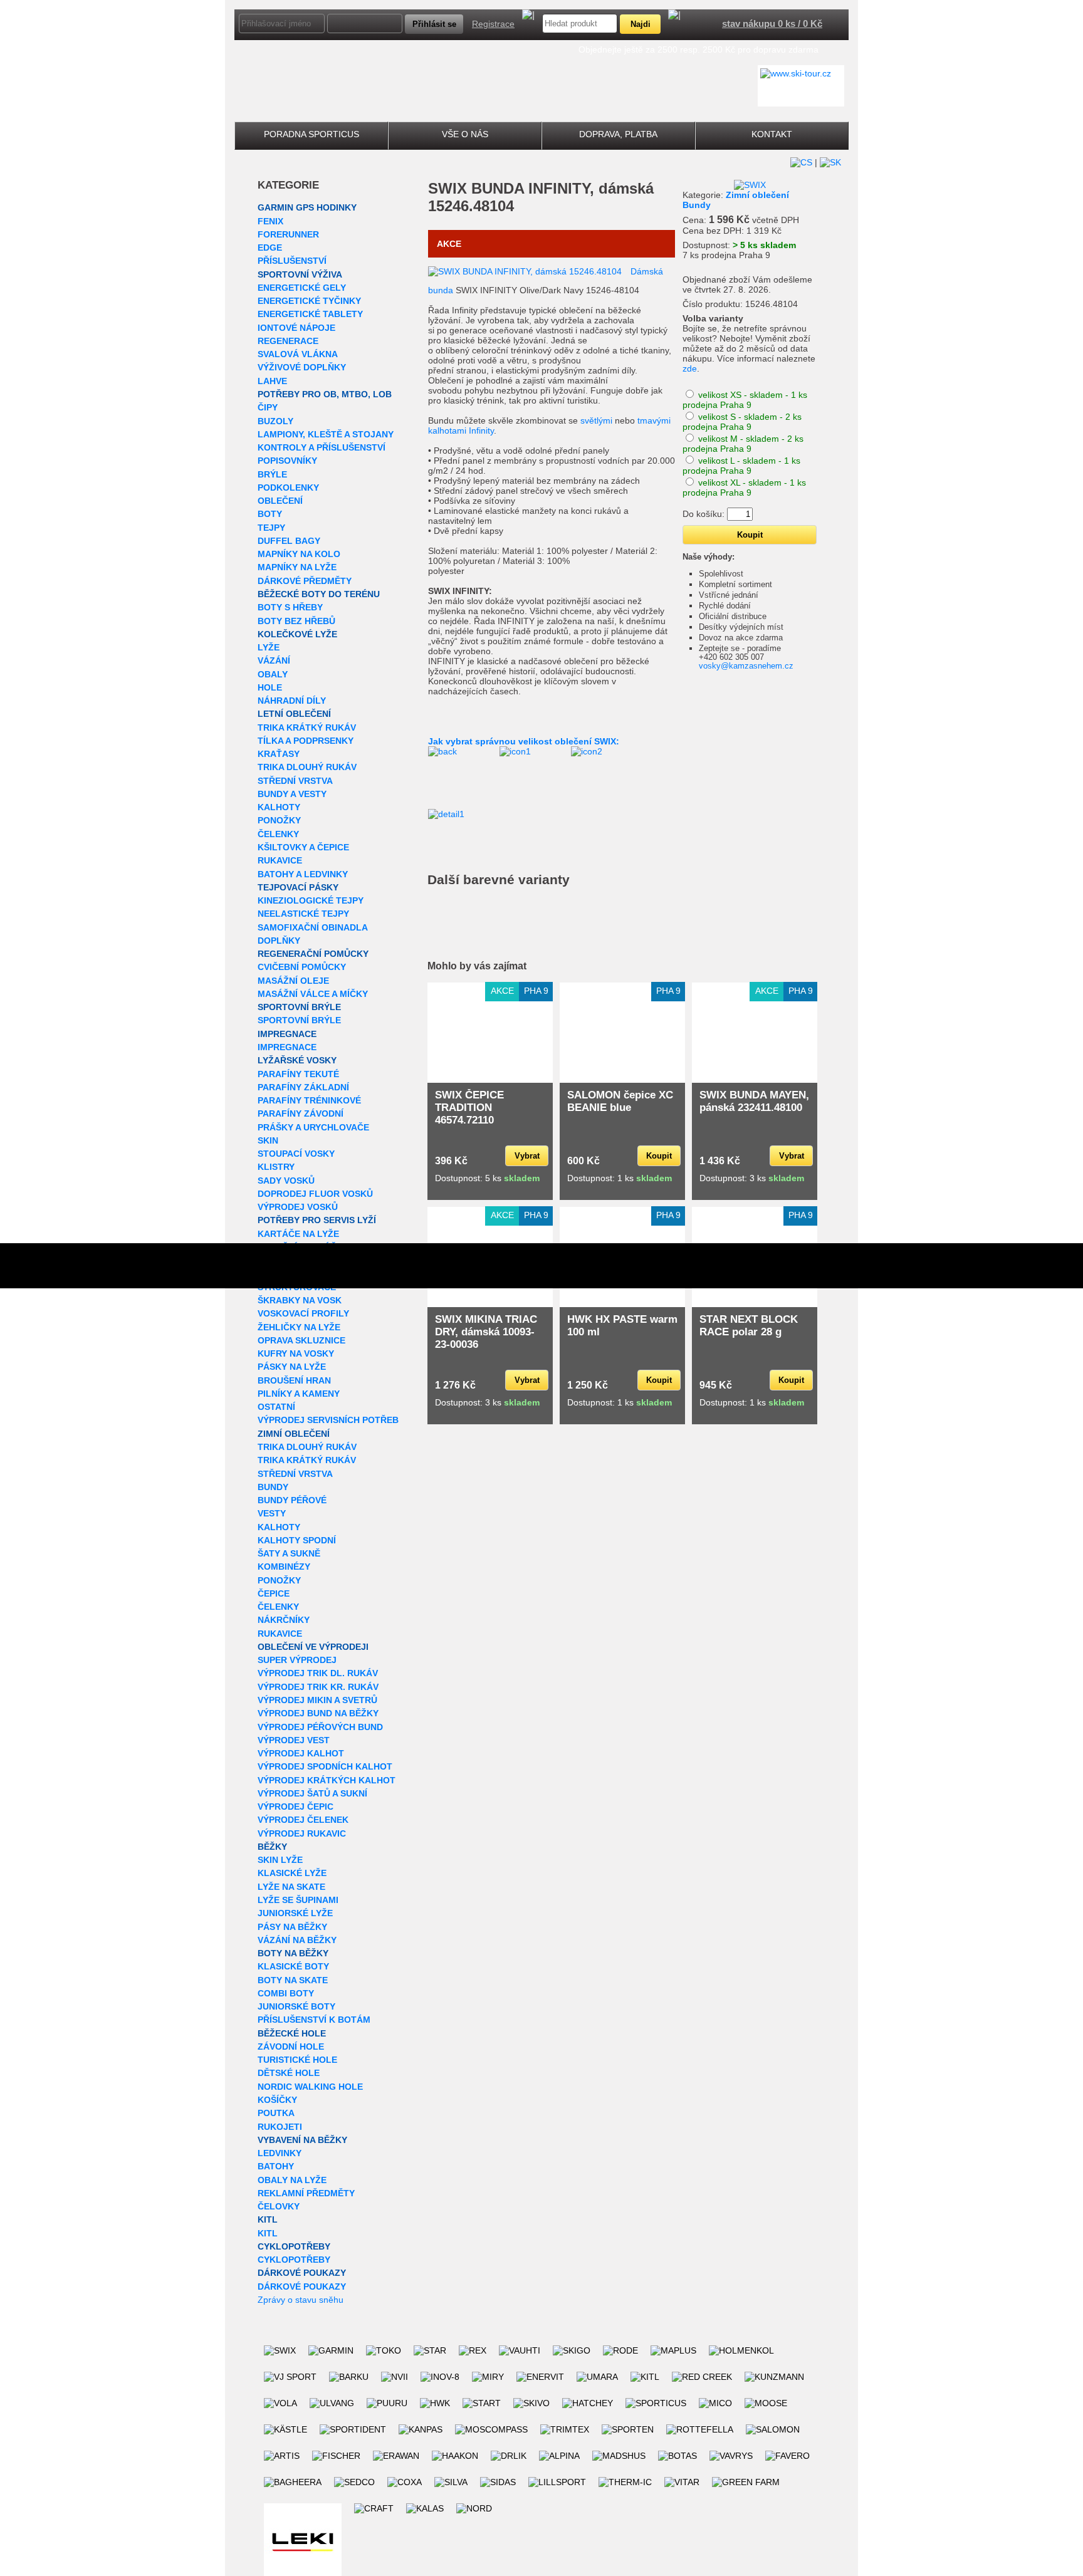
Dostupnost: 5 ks (487, 1178)
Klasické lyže (292, 1873)
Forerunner (288, 234)
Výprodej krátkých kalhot (327, 1780)
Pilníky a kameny (299, 1394)
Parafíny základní (303, 1087)
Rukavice (280, 860)
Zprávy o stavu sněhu (301, 2300)
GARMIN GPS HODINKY (307, 207)
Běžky (272, 1847)
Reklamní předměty (306, 2193)
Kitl (268, 2219)
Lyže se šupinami (298, 1900)
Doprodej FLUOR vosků (315, 1194)
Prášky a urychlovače (313, 1127)
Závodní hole (291, 2047)
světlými (596, 420)
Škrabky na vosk (300, 1300)
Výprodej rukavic (302, 1833)
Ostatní (276, 1407)
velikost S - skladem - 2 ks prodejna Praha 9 (742, 422)
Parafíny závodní (301, 1113)
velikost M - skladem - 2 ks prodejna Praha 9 (743, 444)
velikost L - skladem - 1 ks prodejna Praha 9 (741, 466)
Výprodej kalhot (301, 1753)
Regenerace (288, 341)
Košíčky (277, 2100)
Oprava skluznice (301, 1340)
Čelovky (279, 2206)
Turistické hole (297, 2060)
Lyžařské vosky (297, 1060)
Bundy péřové (292, 1500)
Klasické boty (293, 1966)
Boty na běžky (293, 1953)
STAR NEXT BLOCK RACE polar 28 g (749, 1326)
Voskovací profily (303, 1313)
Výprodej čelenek (303, 1820)
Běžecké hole (292, 2033)
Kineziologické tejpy (311, 900)
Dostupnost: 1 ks (620, 1178)
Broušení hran (294, 1380)
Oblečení (280, 501)
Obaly (273, 674)
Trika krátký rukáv (307, 727)
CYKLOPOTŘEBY (294, 2246)
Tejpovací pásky (298, 887)
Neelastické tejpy (303, 914)
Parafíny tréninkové (309, 1100)
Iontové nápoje (296, 328)
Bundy (273, 1487)
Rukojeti (280, 2127)
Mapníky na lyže (297, 567)
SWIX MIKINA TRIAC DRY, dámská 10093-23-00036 (486, 1332)
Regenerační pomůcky (313, 954)
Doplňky (279, 941)
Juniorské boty (296, 2006)
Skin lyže (280, 1860)
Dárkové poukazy (302, 2273)
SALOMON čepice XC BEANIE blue (620, 1101)
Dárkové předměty (305, 581)
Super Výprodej (297, 1660)
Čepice (274, 1593)
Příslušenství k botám (314, 2020)
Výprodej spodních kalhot (325, 1766)
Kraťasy (279, 754)
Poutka (276, 2113)
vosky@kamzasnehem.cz (746, 666)
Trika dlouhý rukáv (307, 767)
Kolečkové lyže (297, 634)
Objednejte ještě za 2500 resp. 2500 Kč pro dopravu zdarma (698, 50)
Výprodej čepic (296, 1807)
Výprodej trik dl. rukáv (318, 1673)
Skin (268, 1140)
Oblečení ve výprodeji (313, 1647)
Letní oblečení (294, 714)
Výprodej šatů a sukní (312, 1793)
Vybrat (527, 1156)
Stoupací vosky (296, 1154)
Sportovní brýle (299, 1007)
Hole (270, 687)
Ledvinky (280, 2153)
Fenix (270, 221)
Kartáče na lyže (298, 1234)
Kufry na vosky (296, 1353)
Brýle (272, 474)
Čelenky (278, 834)
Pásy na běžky (292, 1927)
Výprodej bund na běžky (318, 1713)
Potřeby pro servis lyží (317, 1220)
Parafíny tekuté (298, 1074)
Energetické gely (302, 288)
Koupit (659, 1156)
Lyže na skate (291, 1887)
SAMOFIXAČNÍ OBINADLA (313, 927)
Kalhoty (279, 807)
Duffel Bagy (289, 541)
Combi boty (286, 1993)
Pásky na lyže (292, 1367)
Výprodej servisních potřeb (328, 1420)
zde (690, 368)
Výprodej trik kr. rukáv (318, 1687)
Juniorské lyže (295, 1913)
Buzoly (275, 421)
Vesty (272, 1513)
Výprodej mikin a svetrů (317, 1700)
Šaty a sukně (289, 1553)
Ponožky (279, 820)
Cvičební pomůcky (302, 967)
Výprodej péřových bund (320, 1727)
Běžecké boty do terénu (319, 594)
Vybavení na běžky (302, 2140)
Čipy (268, 407)
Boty (270, 514)
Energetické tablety (310, 314)
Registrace (493, 24)
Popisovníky (287, 461)
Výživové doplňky (302, 367)
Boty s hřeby (290, 607)
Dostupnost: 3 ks (752, 1178)
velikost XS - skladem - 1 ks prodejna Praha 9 (745, 400)
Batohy (276, 2166)
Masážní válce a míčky (313, 994)
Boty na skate (293, 1980)
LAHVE (272, 381)
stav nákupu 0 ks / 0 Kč (772, 23)
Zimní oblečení (294, 1434)
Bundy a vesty (292, 794)
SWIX (447, 188)
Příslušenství (292, 261)
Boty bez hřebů (296, 621)
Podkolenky (288, 488)
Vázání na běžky (297, 1940)
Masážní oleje (293, 981)
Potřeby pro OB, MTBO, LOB (325, 394)
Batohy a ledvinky (303, 874)
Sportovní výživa (300, 274)
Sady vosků (286, 1181)
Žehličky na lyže (299, 1327)
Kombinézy (284, 1567)
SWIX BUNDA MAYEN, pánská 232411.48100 (754, 1101)
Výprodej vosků (298, 1207)
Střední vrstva (295, 781)
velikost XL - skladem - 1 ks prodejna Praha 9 (744, 488)
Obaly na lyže (292, 2180)
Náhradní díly (292, 701)
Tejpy (271, 528)
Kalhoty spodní (297, 1540)
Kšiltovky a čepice (303, 847)
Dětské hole (289, 2073)
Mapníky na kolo (299, 554)
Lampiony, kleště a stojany (326, 434)
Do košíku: (704, 514)
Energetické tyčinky (309, 301)
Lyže (269, 647)
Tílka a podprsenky (306, 741)
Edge (270, 248)
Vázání (274, 660)
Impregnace (287, 1034)
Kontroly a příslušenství (322, 447)
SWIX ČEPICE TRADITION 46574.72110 (469, 1108)
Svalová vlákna (298, 354)
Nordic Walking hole (310, 2087)
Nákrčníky (284, 1620)
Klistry (276, 1167)
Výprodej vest (294, 1740)
